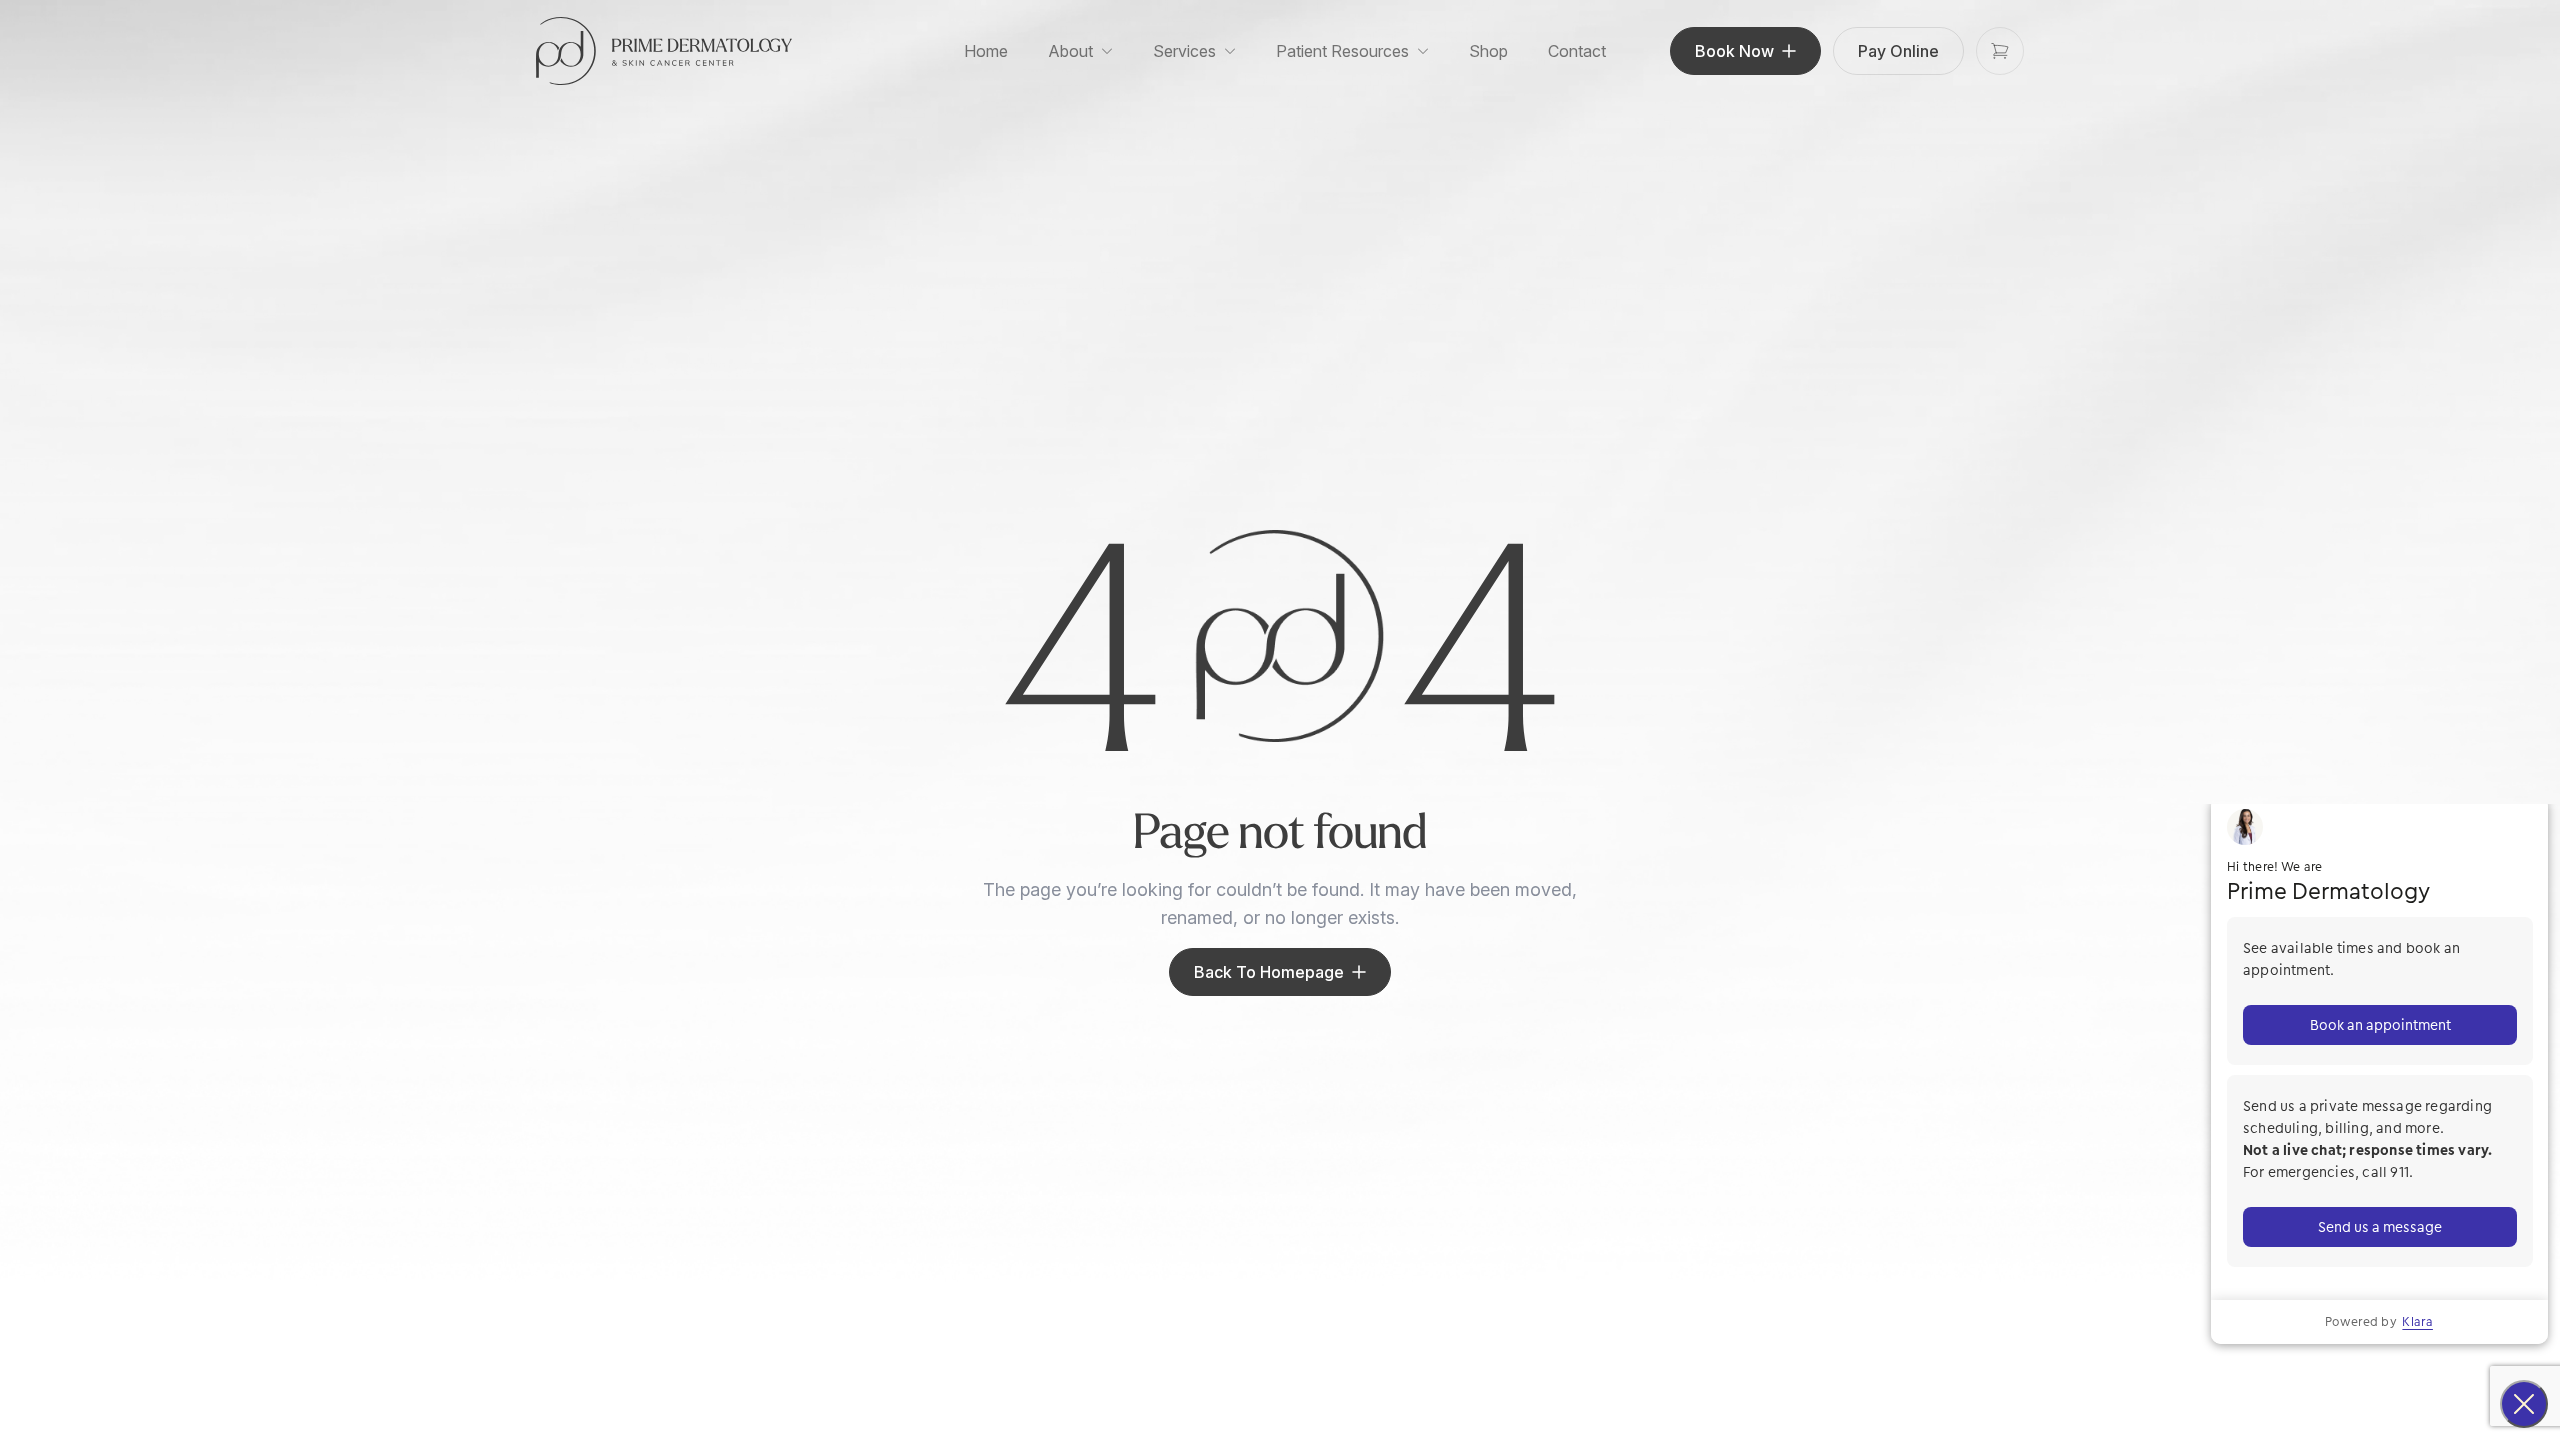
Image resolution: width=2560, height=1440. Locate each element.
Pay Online (1898, 51)
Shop (1488, 51)
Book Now (1734, 51)
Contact (1577, 51)
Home (986, 51)
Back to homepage (1269, 972)
